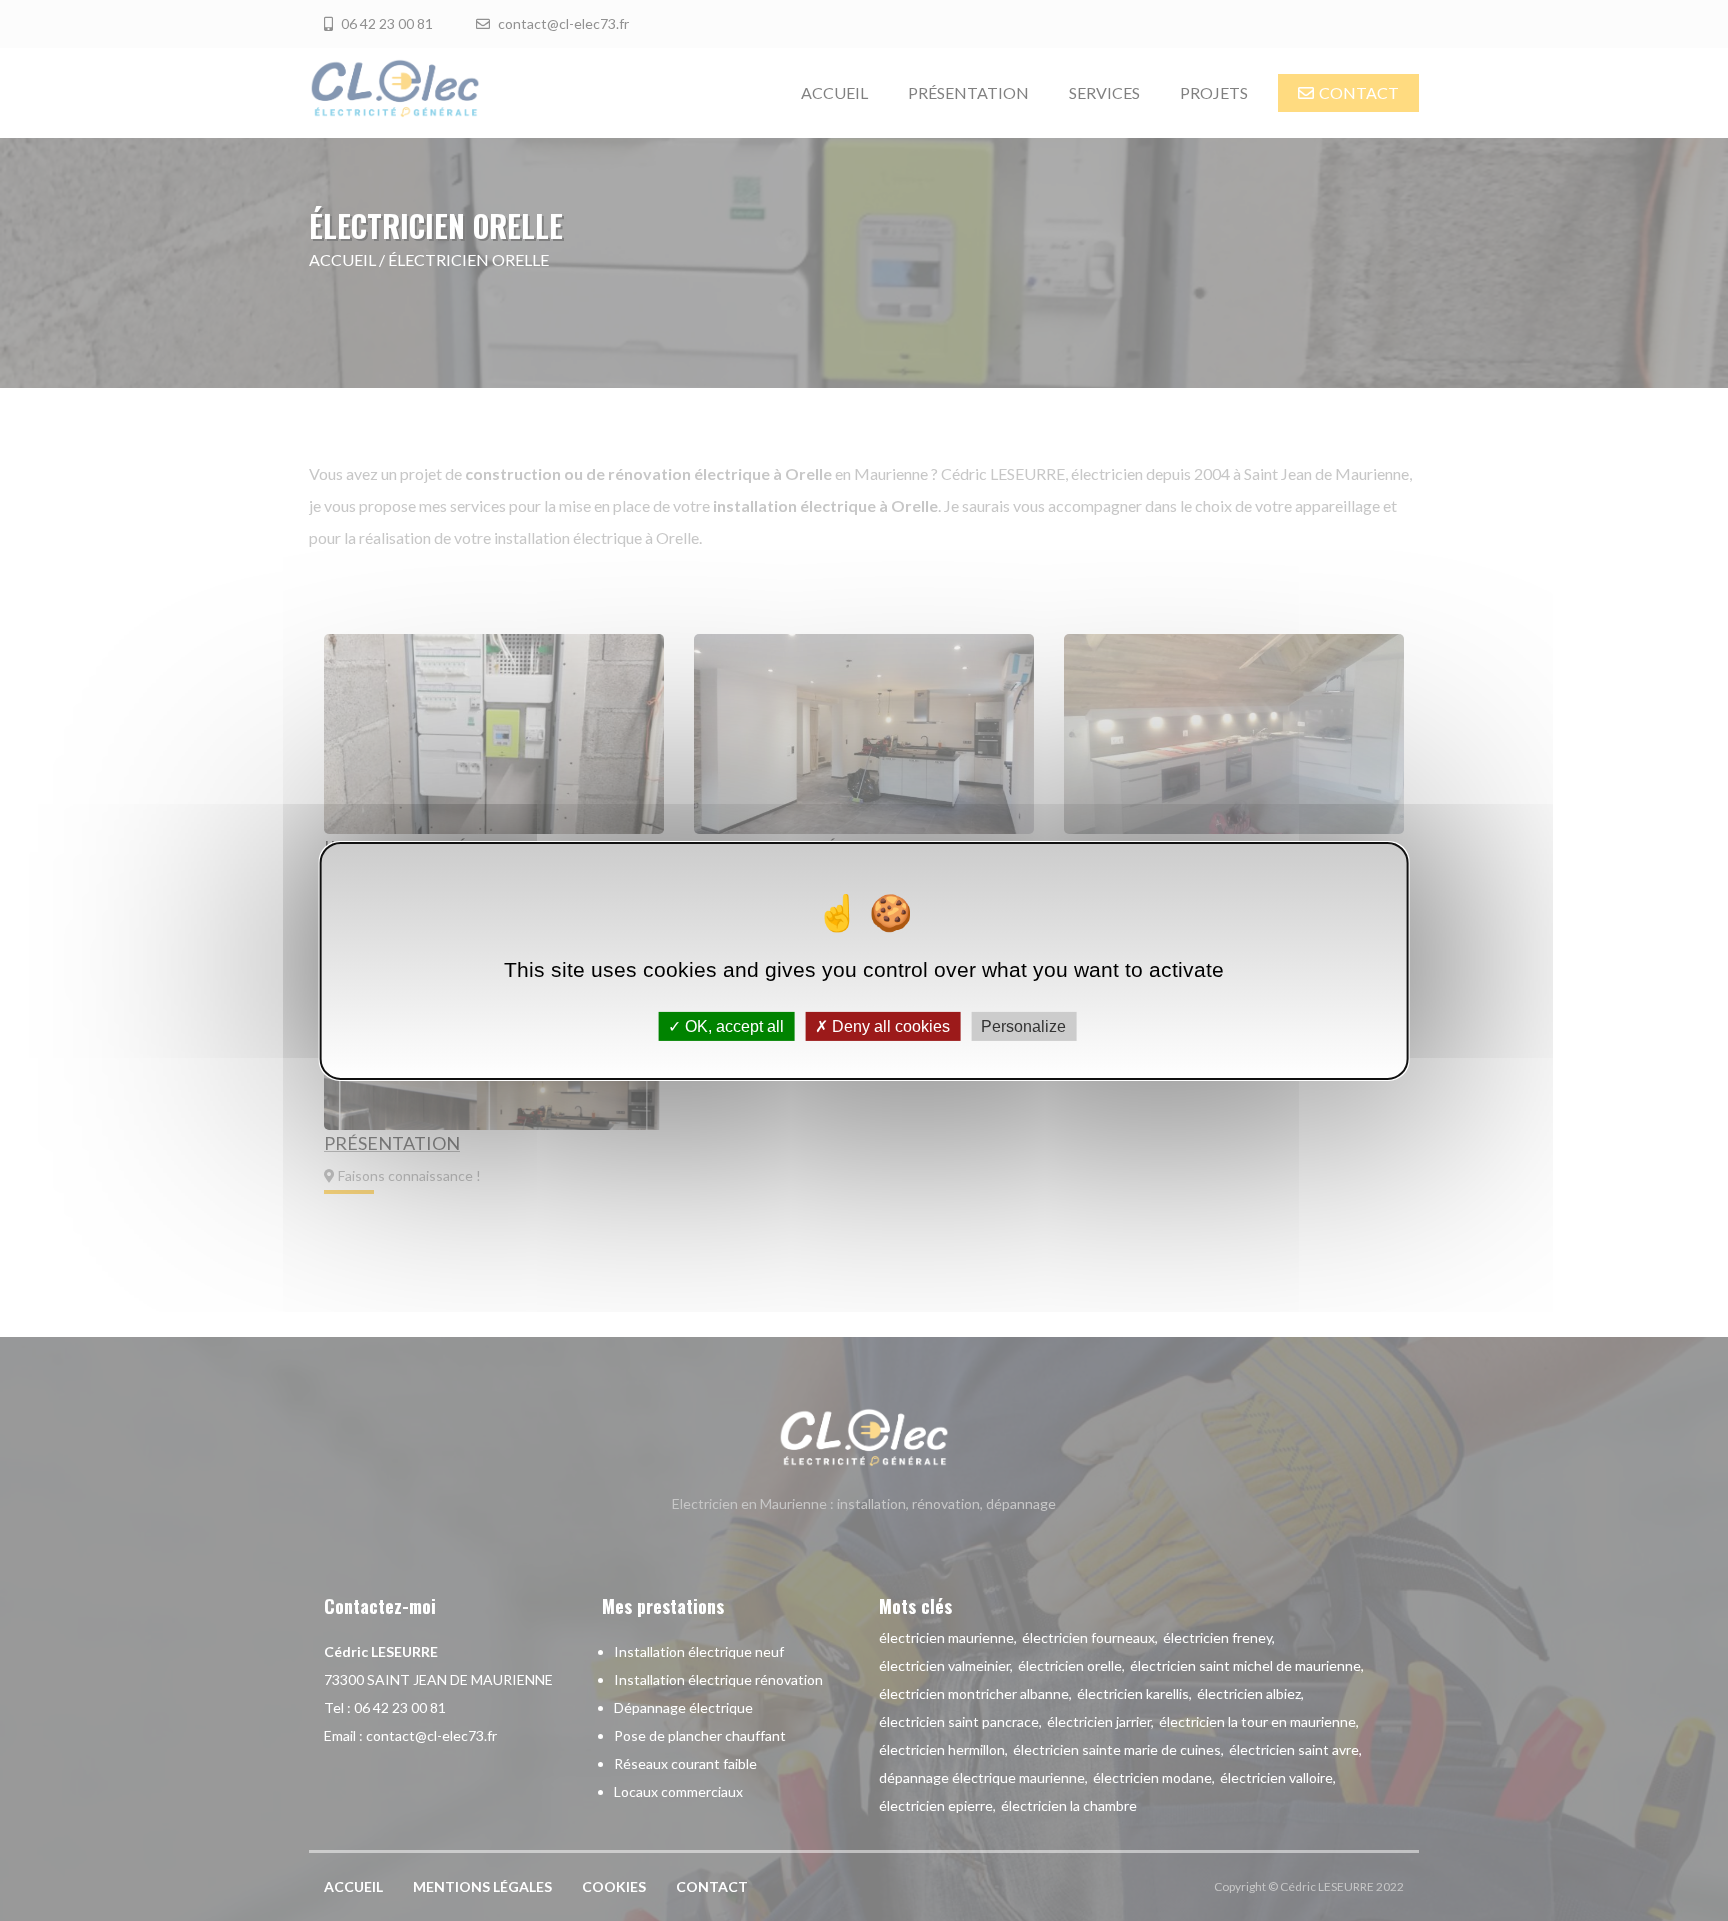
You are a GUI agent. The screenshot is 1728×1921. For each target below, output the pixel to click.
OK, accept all (732, 1025)
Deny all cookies (889, 1025)
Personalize (1023, 1025)
